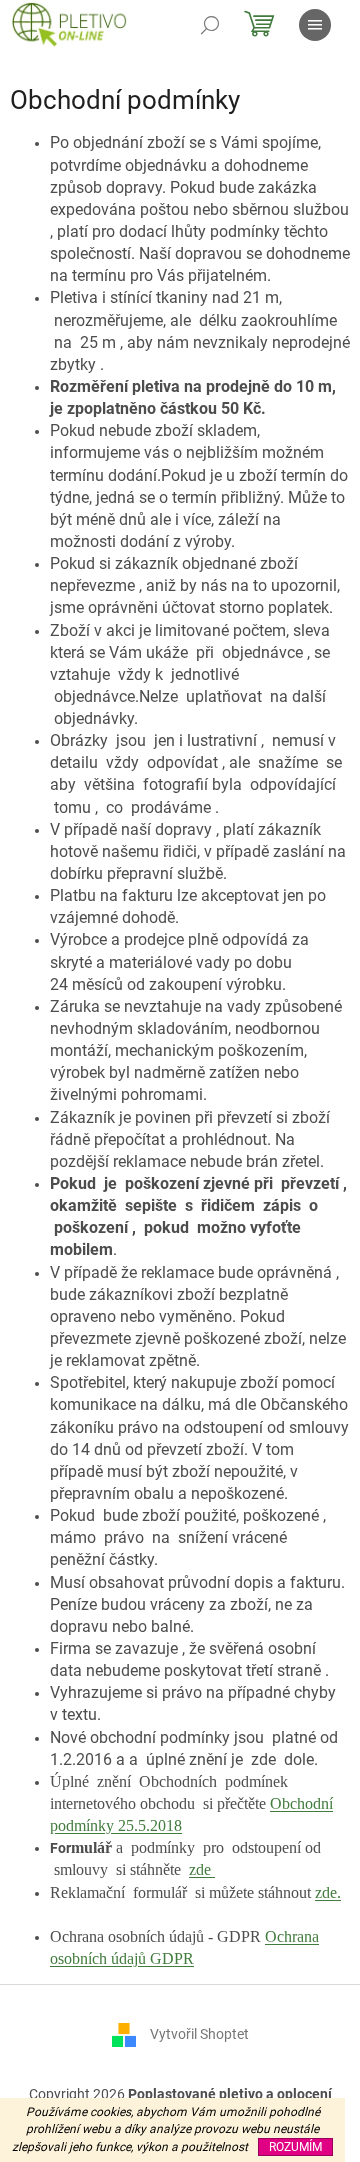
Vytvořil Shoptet (199, 2034)
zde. (328, 1892)
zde (202, 1869)
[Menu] (315, 25)
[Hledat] (210, 25)
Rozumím (295, 2147)
